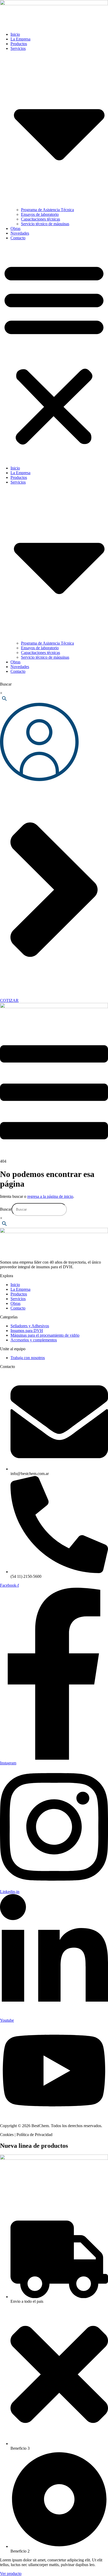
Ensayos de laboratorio (40, 214)
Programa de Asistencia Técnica (47, 210)
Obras (15, 228)
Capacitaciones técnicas (40, 219)
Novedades (20, 233)
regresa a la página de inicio (50, 1196)
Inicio (15, 34)
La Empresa (20, 39)
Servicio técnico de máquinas (45, 224)
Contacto (18, 238)
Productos (19, 44)
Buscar (6, 684)
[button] (54, 353)
